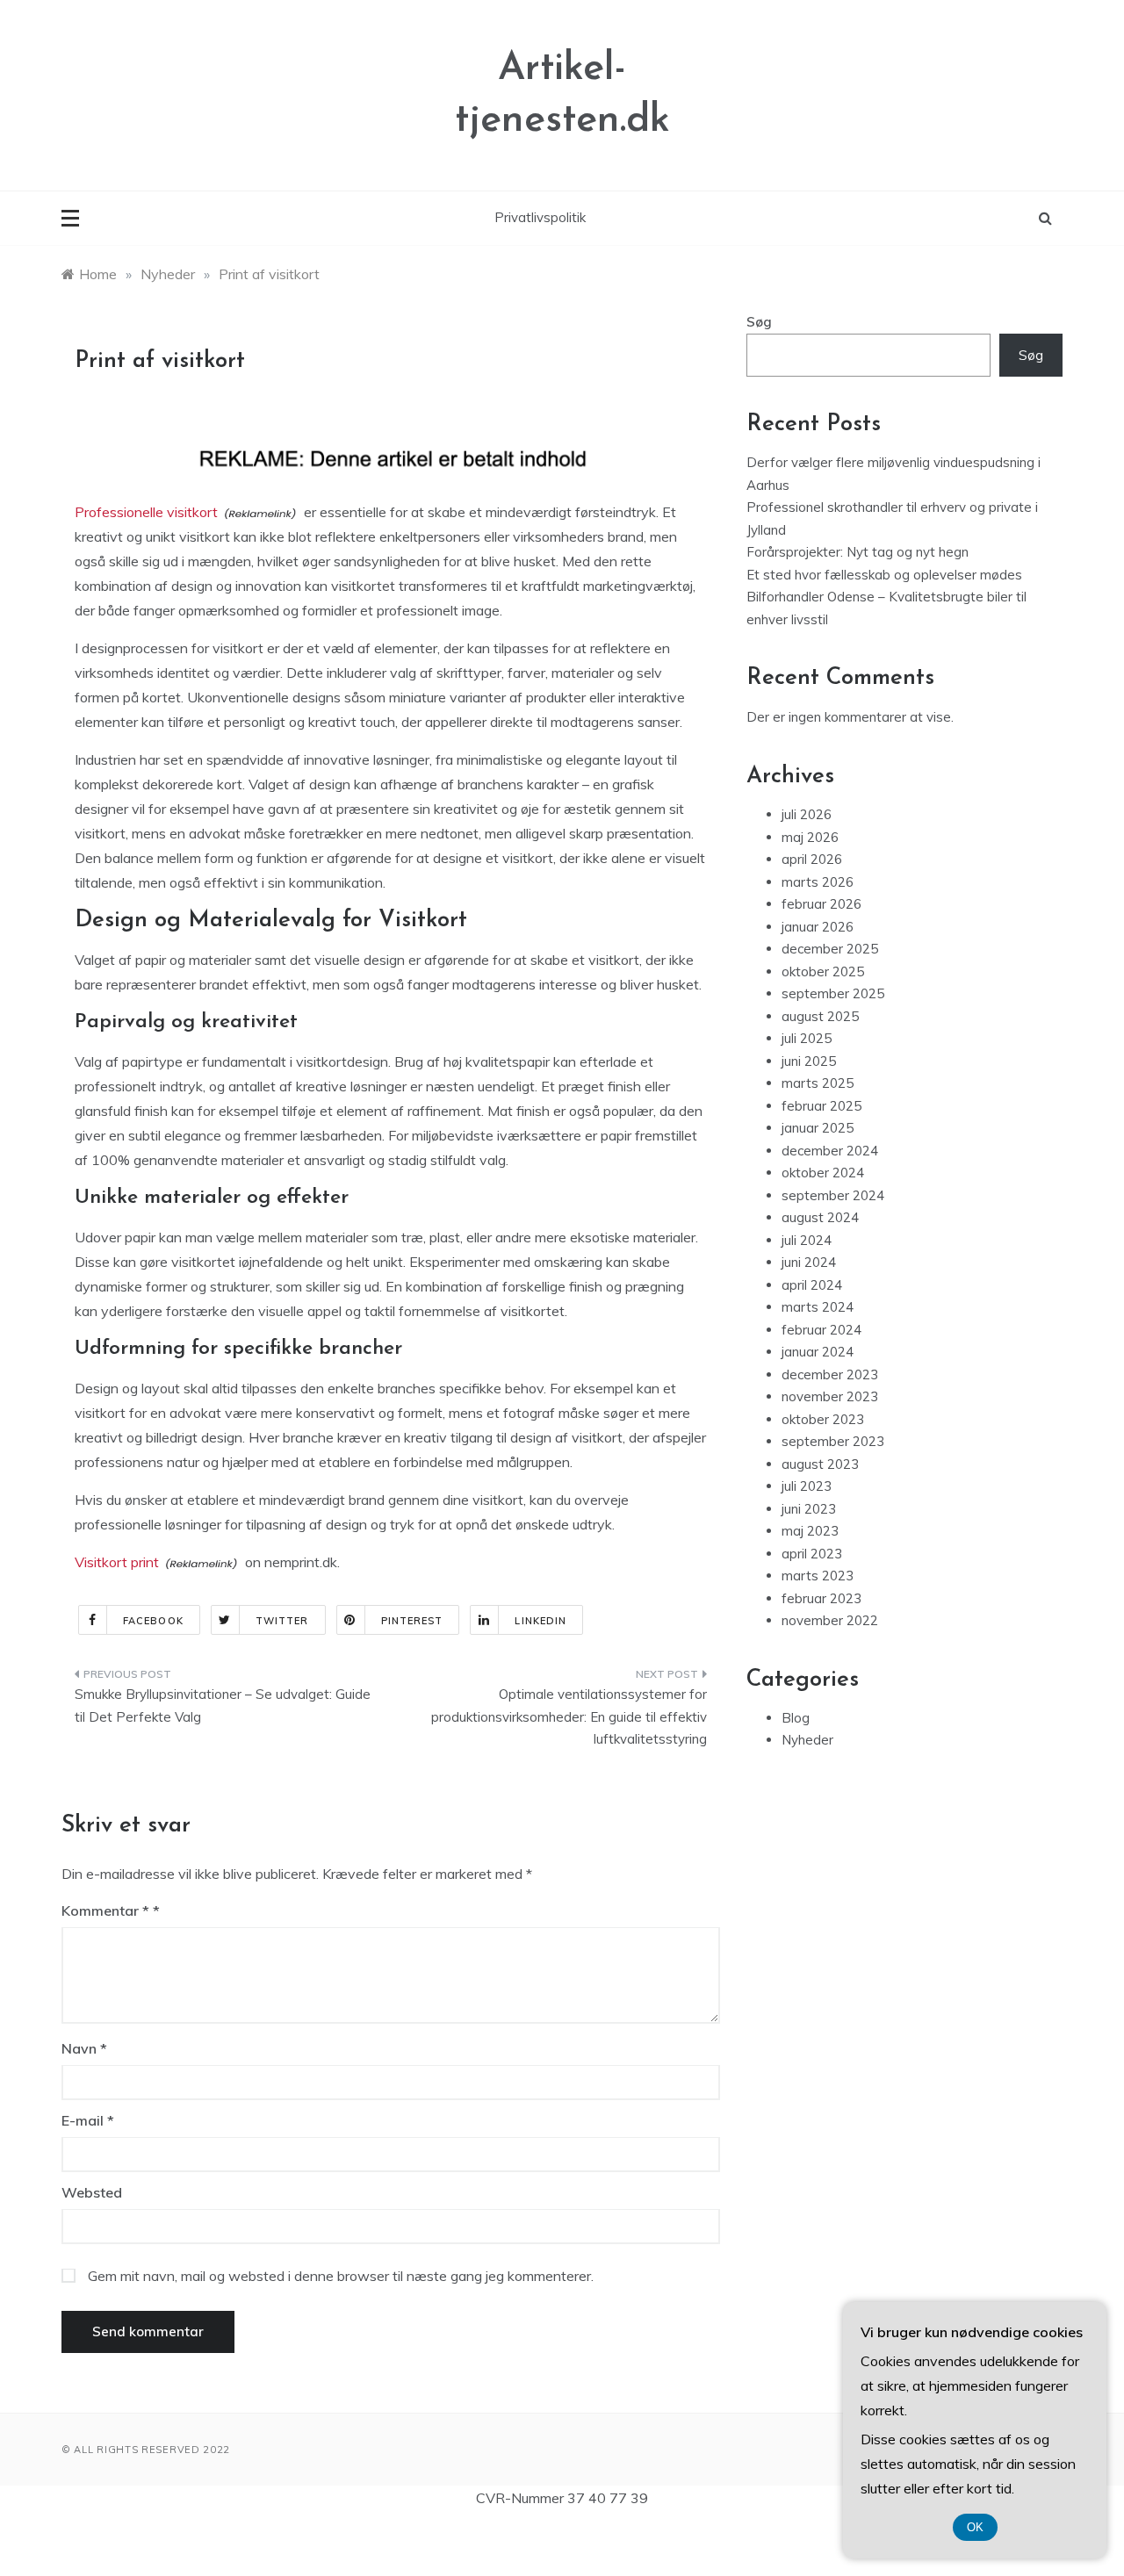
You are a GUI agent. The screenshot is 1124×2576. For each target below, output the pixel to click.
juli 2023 (807, 1486)
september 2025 (833, 993)
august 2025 (820, 1016)
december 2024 (830, 1151)
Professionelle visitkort (146, 512)
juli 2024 (807, 1240)
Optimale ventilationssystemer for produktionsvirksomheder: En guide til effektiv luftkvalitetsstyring (569, 1716)
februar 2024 (821, 1330)
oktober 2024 (823, 1173)
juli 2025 (807, 1038)
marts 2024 (818, 1307)
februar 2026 (821, 904)
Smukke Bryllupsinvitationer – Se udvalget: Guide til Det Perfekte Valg (223, 1705)
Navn (84, 2048)
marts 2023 (818, 1576)
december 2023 (830, 1374)
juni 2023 (809, 1509)
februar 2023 (821, 1598)
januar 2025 (818, 1128)
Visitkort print (117, 1562)
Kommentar (105, 1910)
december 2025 (830, 949)
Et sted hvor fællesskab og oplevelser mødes (884, 575)
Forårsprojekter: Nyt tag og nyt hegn (857, 552)
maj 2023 (810, 1531)
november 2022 (830, 1620)
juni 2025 (809, 1061)
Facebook (153, 1621)
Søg (759, 322)
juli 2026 (807, 814)
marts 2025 (818, 1083)
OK (975, 2527)
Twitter (282, 1621)
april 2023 (812, 1554)
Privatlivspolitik (540, 217)
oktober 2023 (823, 1419)
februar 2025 (821, 1106)
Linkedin (540, 1621)
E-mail (88, 2120)
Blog (796, 1718)
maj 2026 (810, 837)
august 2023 (820, 1464)
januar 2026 (818, 927)
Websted (92, 2192)
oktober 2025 (823, 971)
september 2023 (833, 1441)
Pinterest (412, 1621)
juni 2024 (809, 1262)
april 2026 (812, 859)
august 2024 (820, 1217)
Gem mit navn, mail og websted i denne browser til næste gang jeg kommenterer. (341, 2276)
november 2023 (830, 1396)
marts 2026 (818, 882)
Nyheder (807, 1740)
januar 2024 (818, 1352)
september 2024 (833, 1195)
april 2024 (812, 1285)
